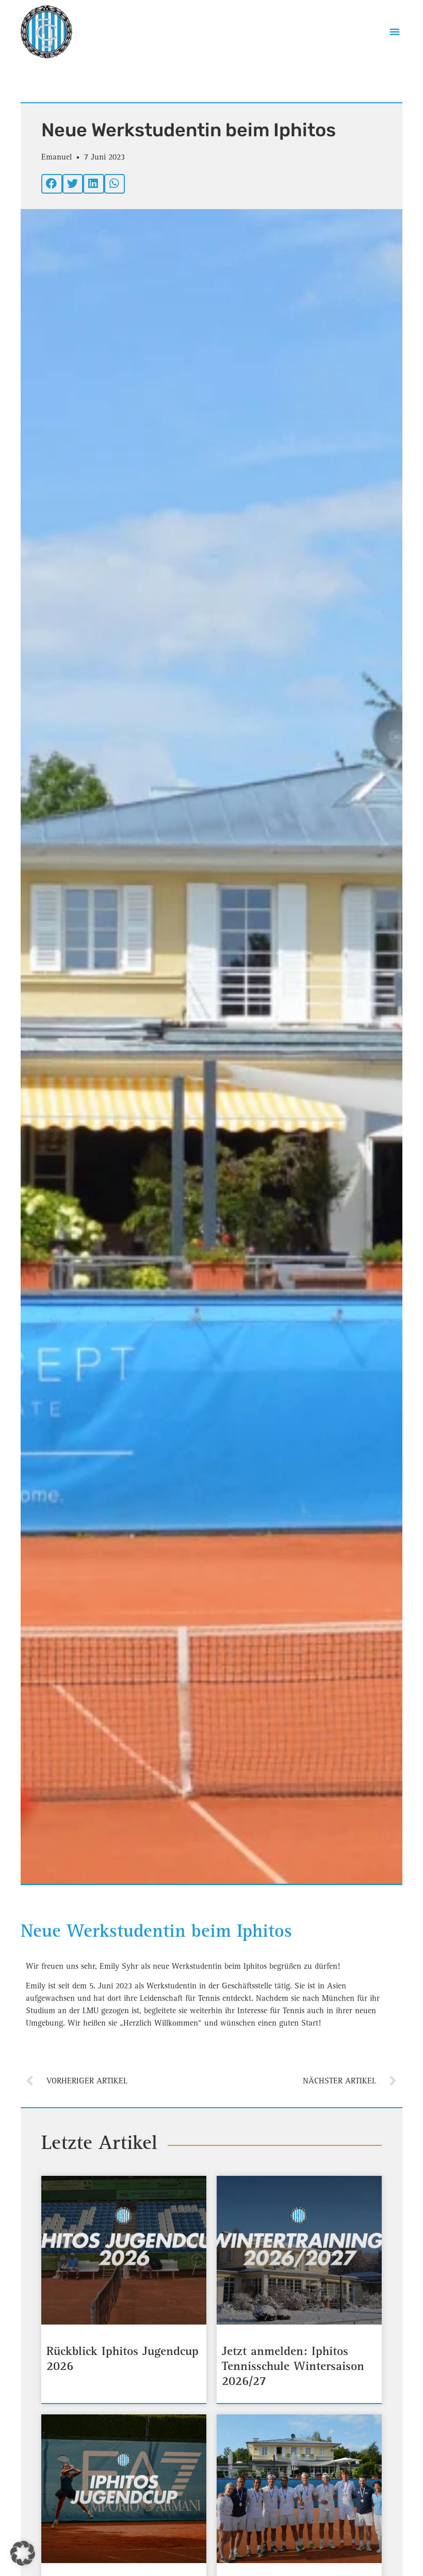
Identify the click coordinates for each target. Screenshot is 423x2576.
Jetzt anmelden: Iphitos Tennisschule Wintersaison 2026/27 (293, 2367)
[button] (395, 31)
